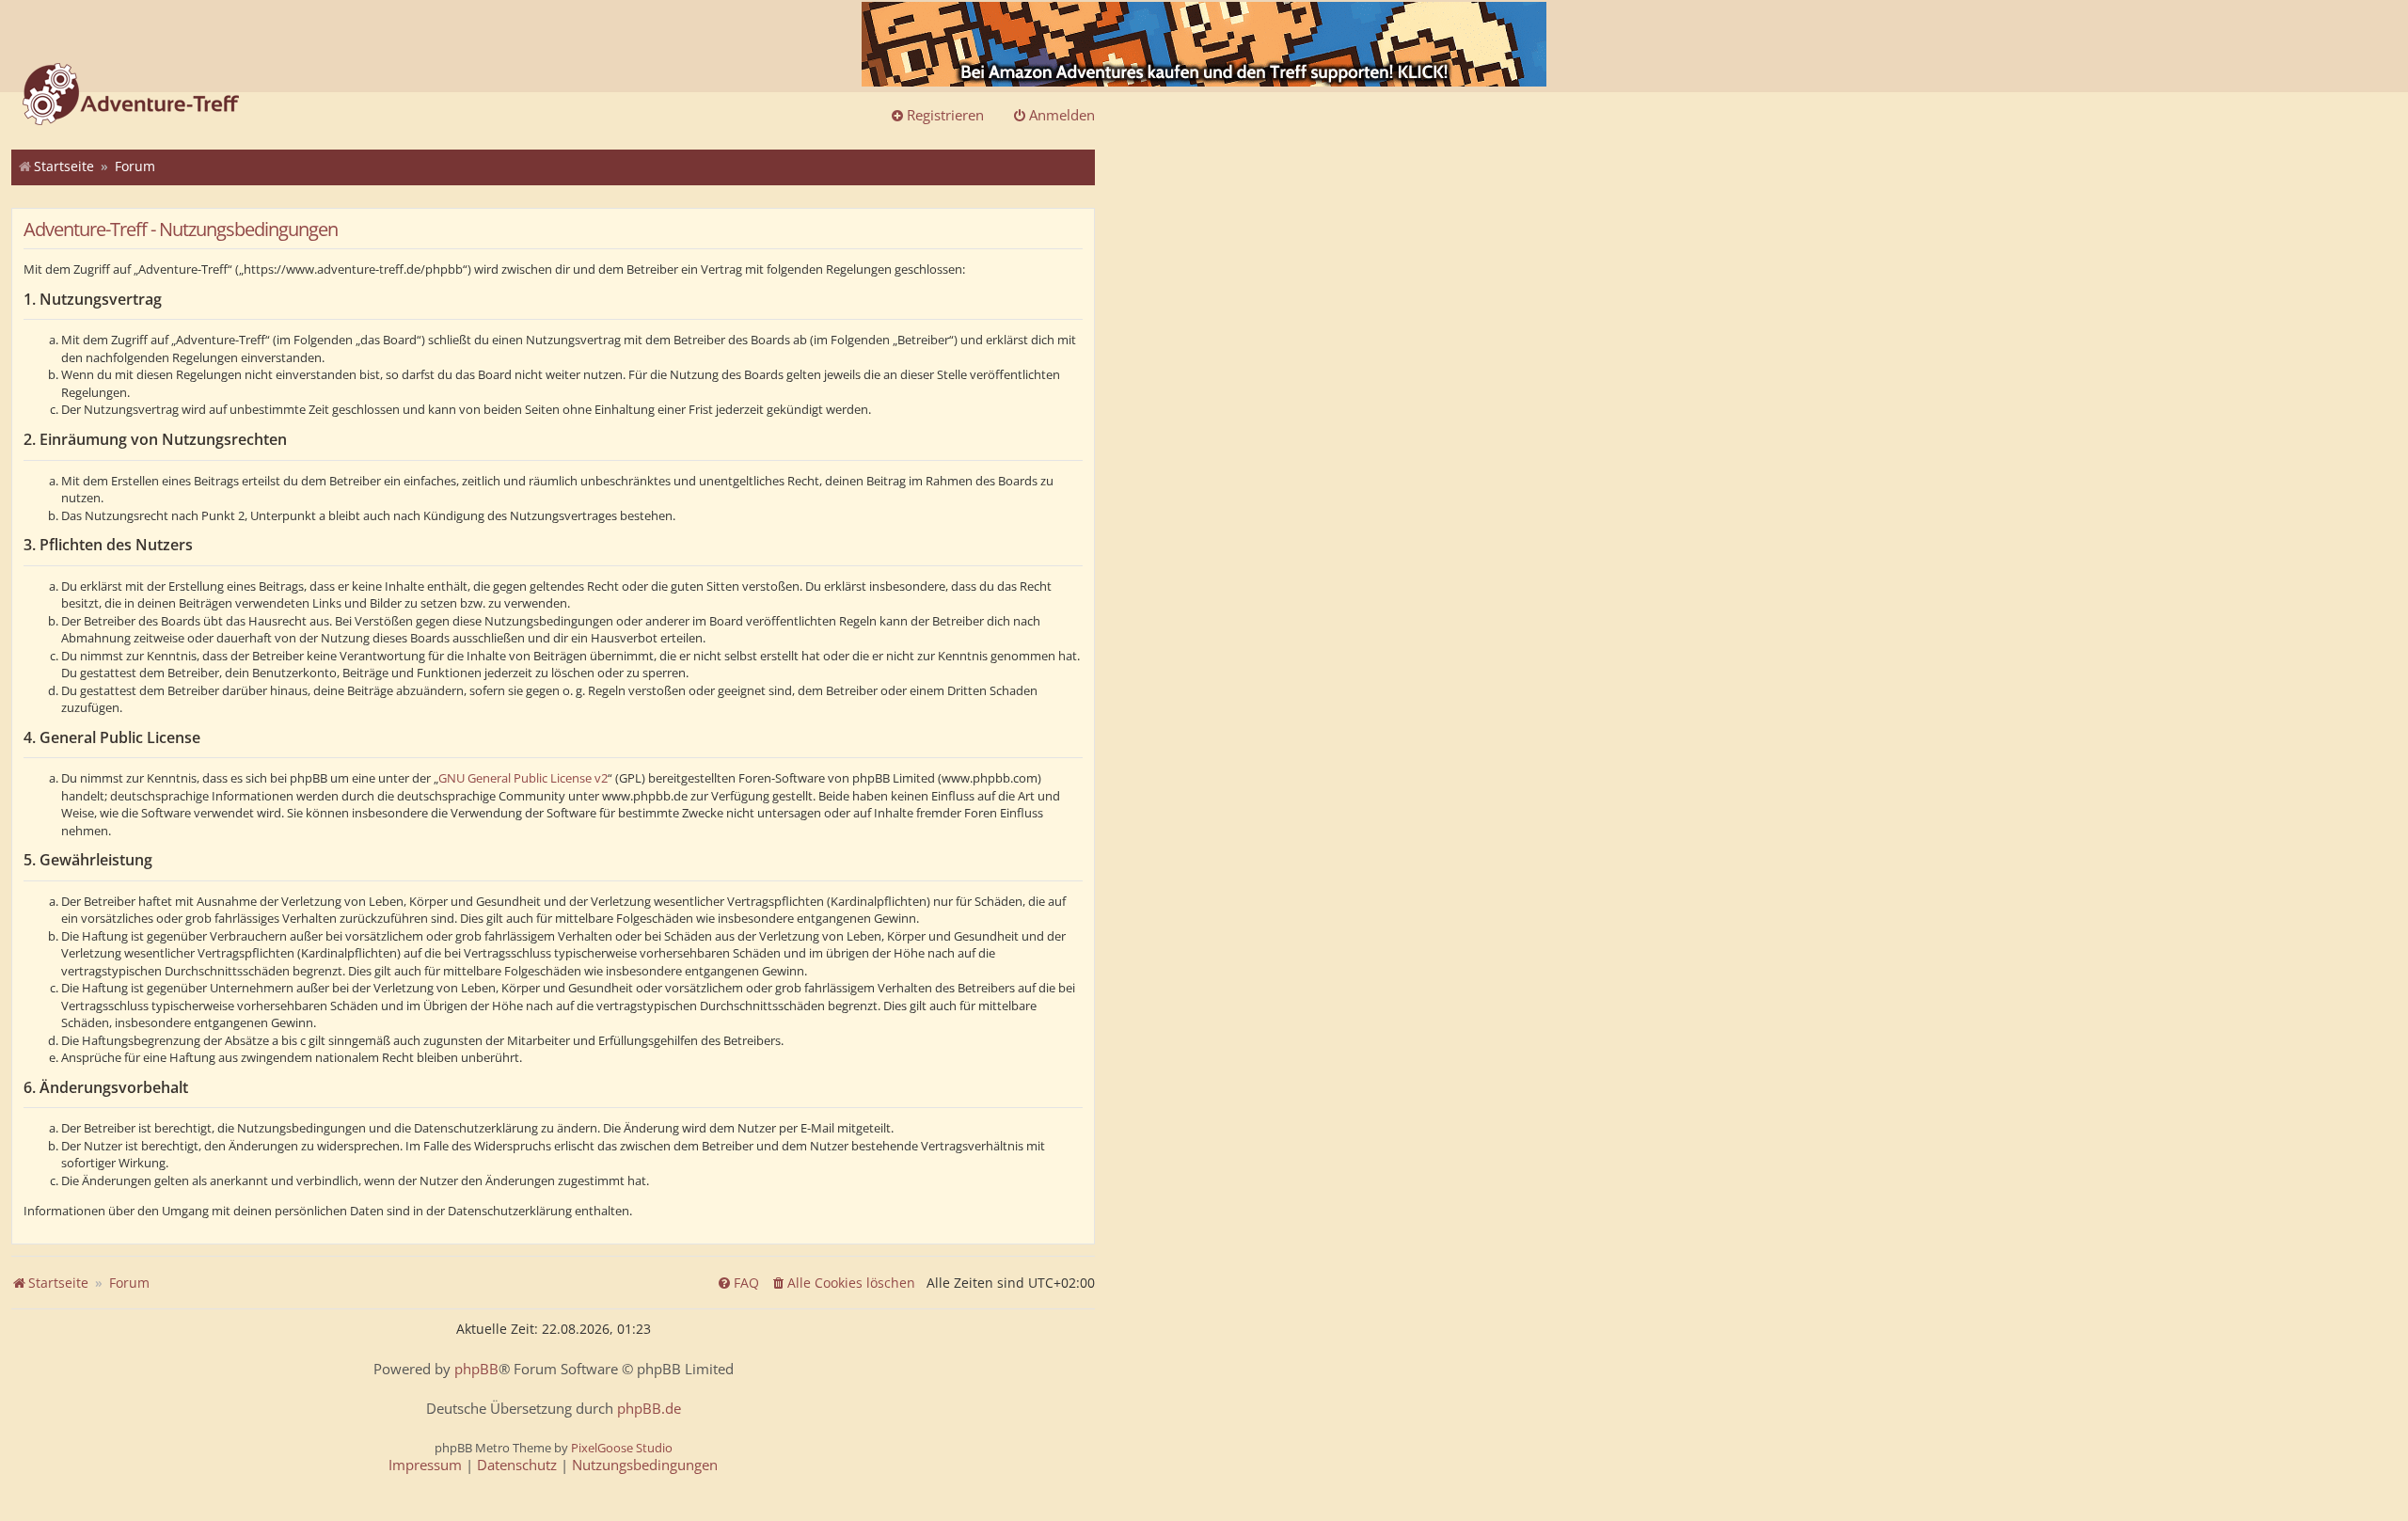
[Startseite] (131, 96)
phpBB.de (649, 1409)
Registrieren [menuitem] (945, 115)
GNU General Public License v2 (523, 778)
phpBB (476, 1369)
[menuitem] (843, 1283)
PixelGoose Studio (622, 1448)
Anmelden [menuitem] (1062, 115)
